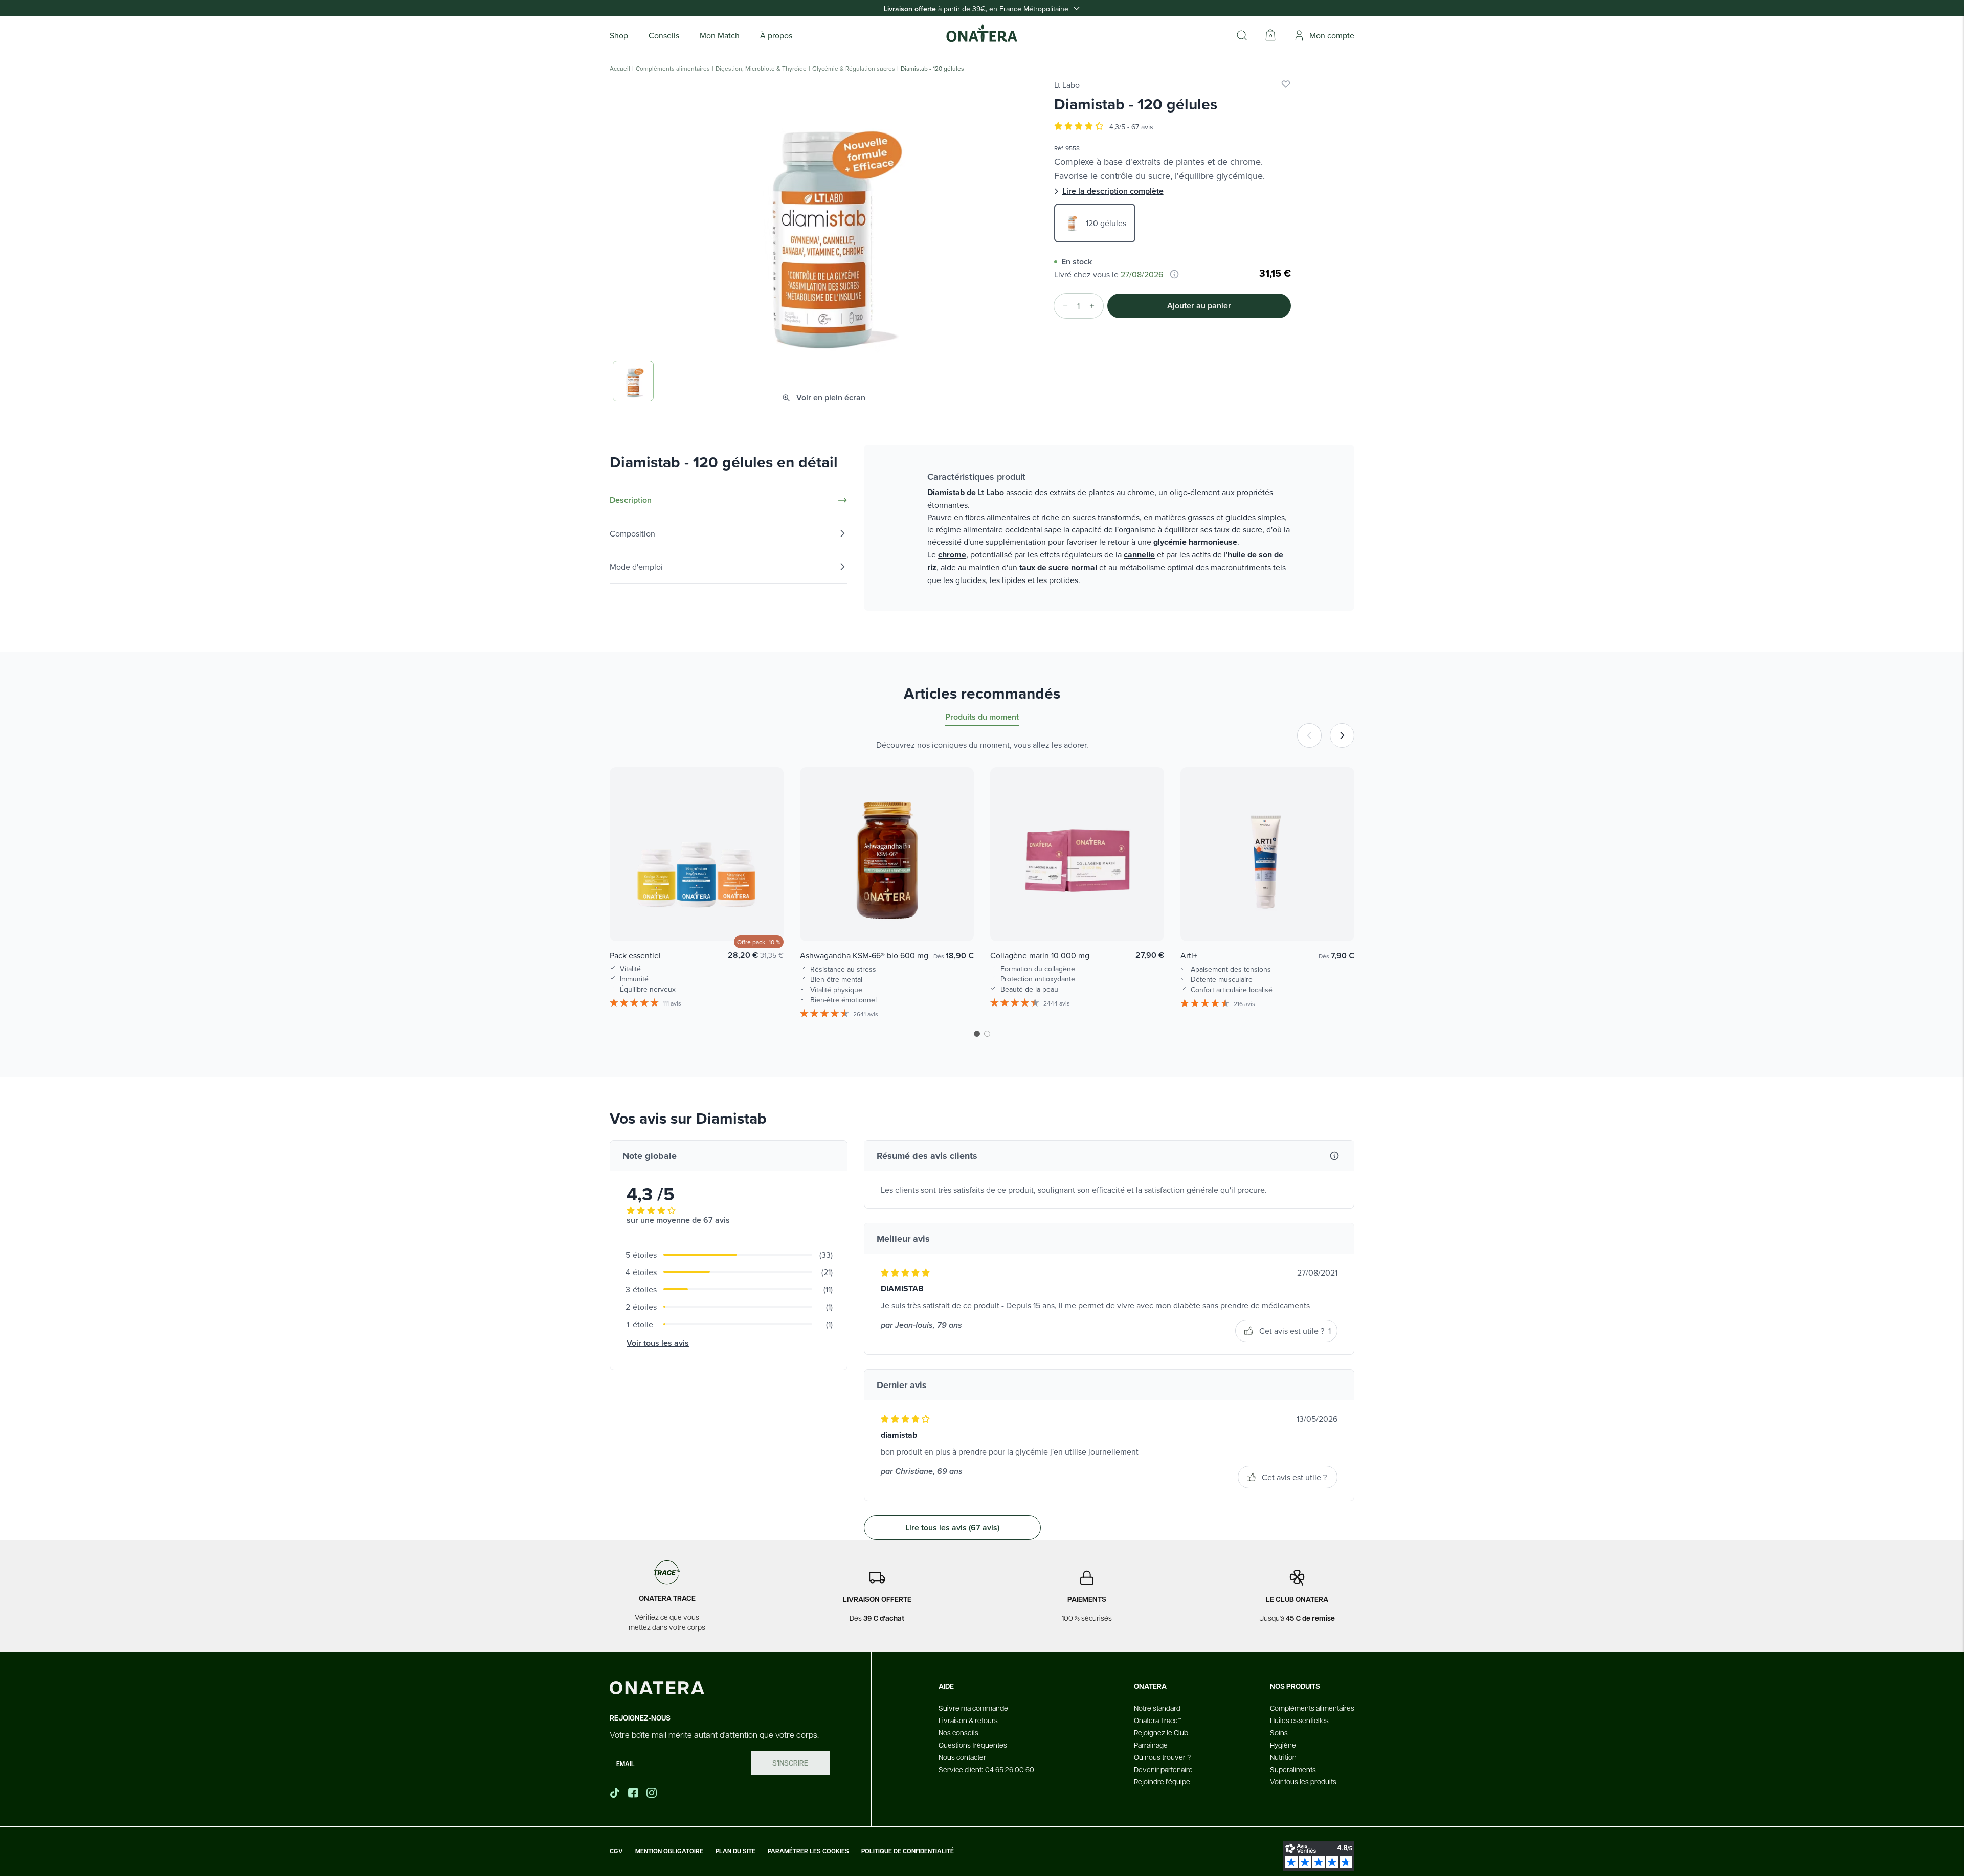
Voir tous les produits (1303, 1781)
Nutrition (1283, 1757)
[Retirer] (1062, 306)
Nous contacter (962, 1757)
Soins (1279, 1732)
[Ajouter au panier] (765, 919)
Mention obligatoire (669, 1851)
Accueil (620, 69)
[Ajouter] (1095, 306)
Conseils (664, 35)
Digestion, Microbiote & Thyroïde (761, 69)
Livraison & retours (968, 1720)
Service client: (986, 1769)
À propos (776, 35)
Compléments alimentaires (673, 69)
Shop (619, 35)
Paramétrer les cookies (808, 1851)
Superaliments (1293, 1769)
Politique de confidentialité (908, 1851)
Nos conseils (958, 1732)
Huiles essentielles (1299, 1720)
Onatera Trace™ (1158, 1720)
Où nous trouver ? (1162, 1757)
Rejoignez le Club (1161, 1732)
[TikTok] (615, 1793)
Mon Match (720, 35)
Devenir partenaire (1163, 1769)
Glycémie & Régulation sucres (854, 69)
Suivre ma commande (973, 1708)
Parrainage (1151, 1745)
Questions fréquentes (973, 1745)
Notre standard (1157, 1708)
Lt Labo (1067, 85)
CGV (616, 1851)
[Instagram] (653, 1793)
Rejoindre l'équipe (1162, 1781)
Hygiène (1283, 1745)
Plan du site (735, 1851)
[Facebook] (634, 1793)
